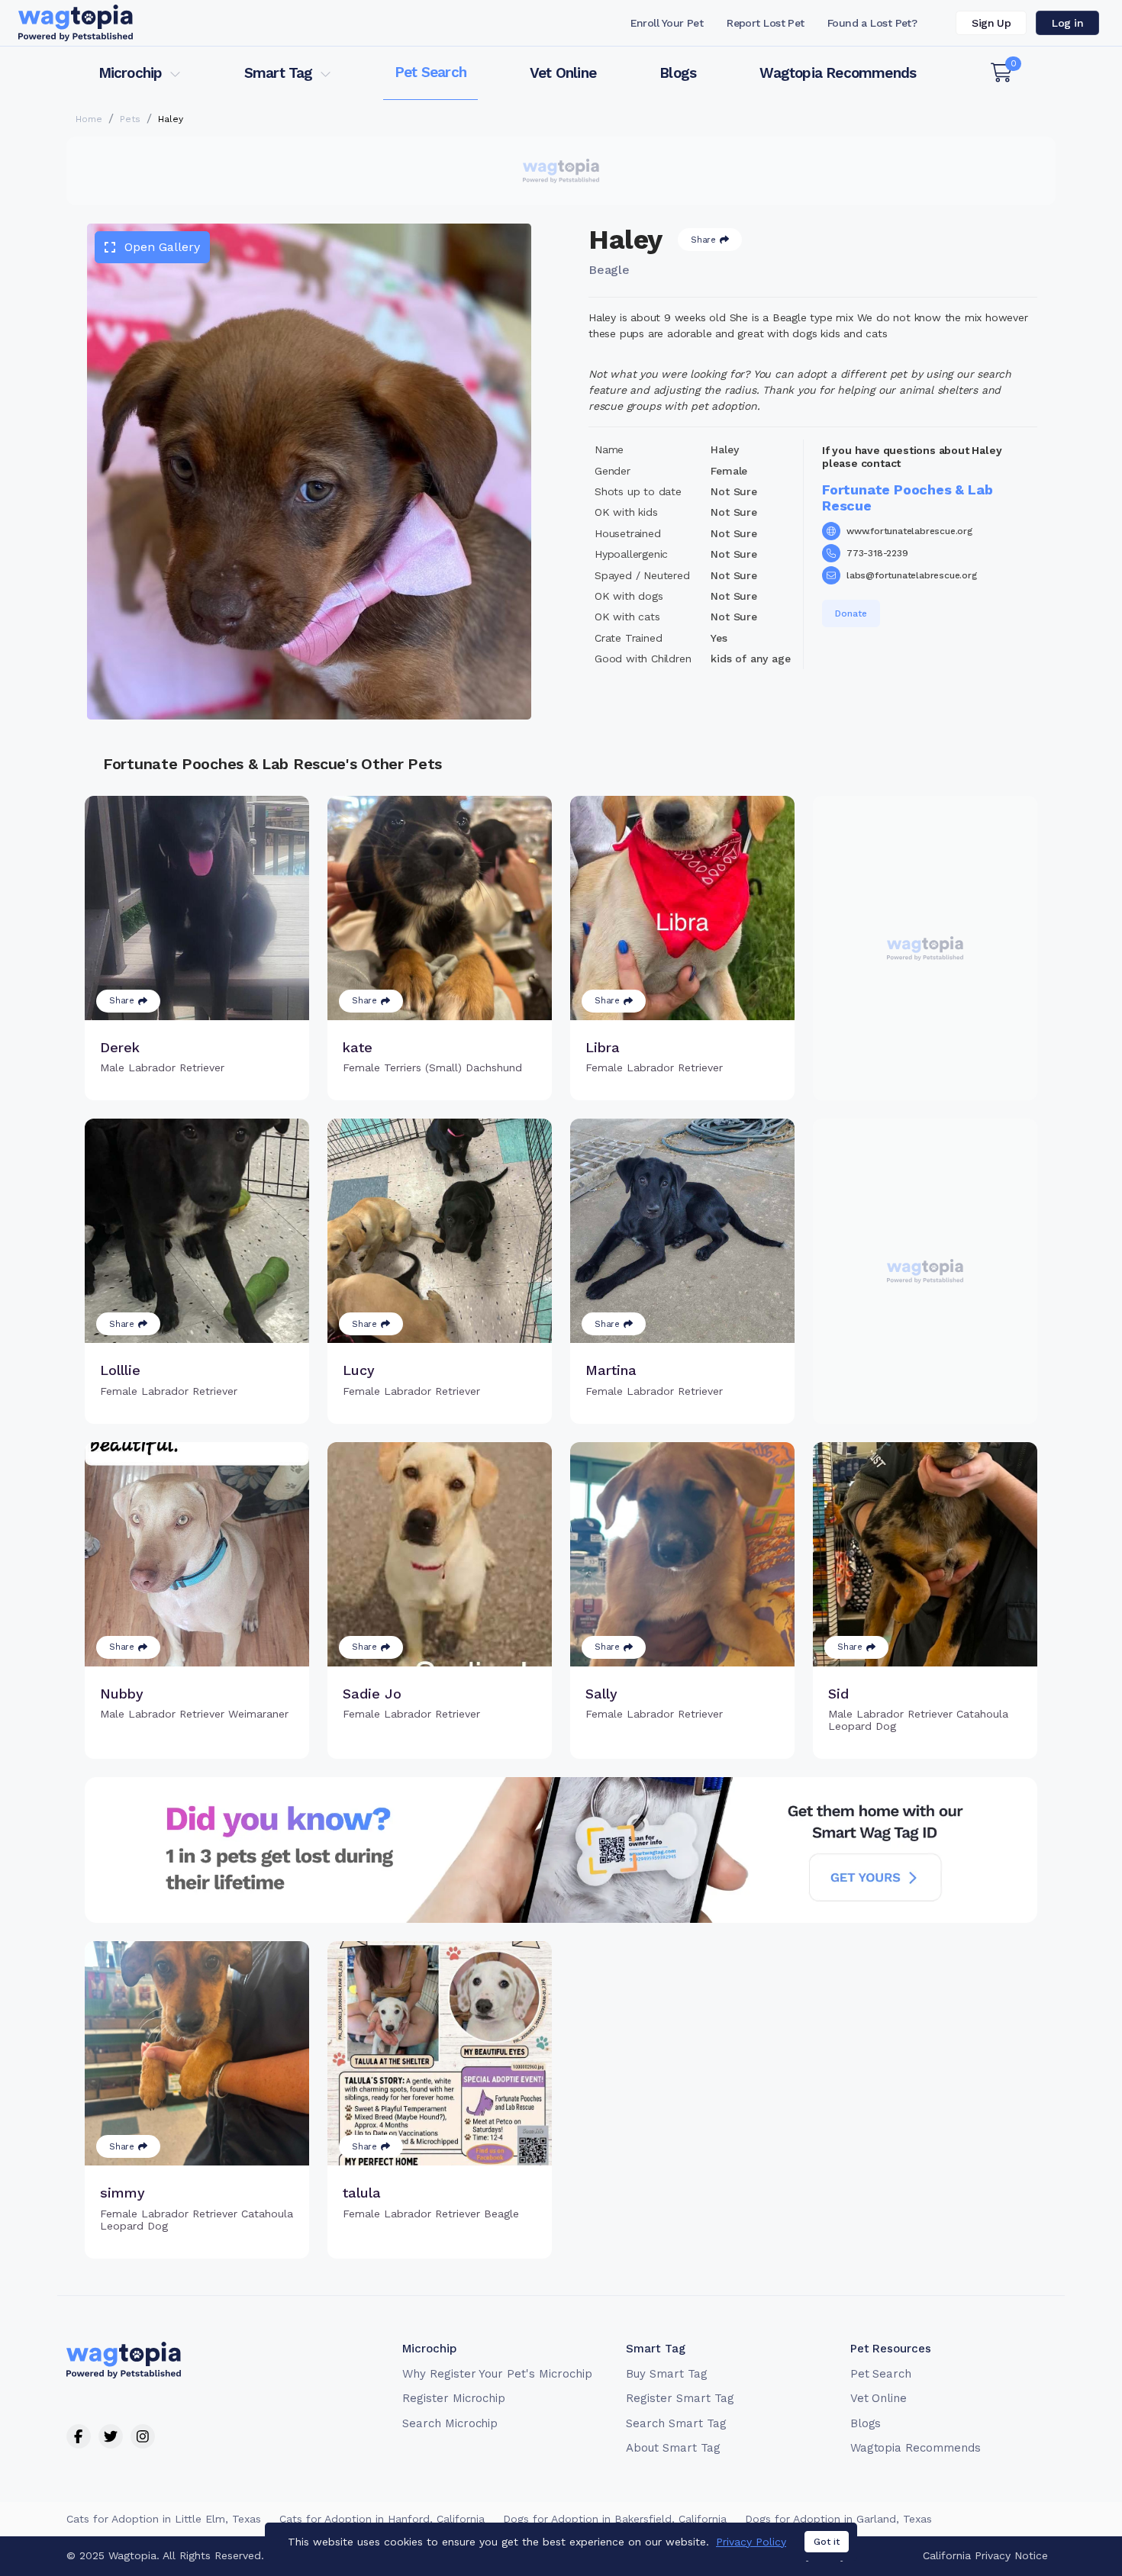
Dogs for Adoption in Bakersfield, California (615, 2519)
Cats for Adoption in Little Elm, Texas (164, 2519)
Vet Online (563, 73)
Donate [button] (851, 613)
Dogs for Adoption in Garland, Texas (838, 2519)
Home (89, 119)
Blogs (678, 73)
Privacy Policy (751, 2542)
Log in (1067, 23)
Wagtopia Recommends (838, 73)
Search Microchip (450, 2423)
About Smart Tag (673, 2448)
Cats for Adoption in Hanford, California (382, 2519)
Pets (130, 119)
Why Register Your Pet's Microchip (497, 2374)
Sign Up (991, 23)
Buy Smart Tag (666, 2374)
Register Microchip (454, 2398)
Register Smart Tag (680, 2398)
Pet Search (430, 72)
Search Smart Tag (676, 2423)
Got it (827, 2542)
